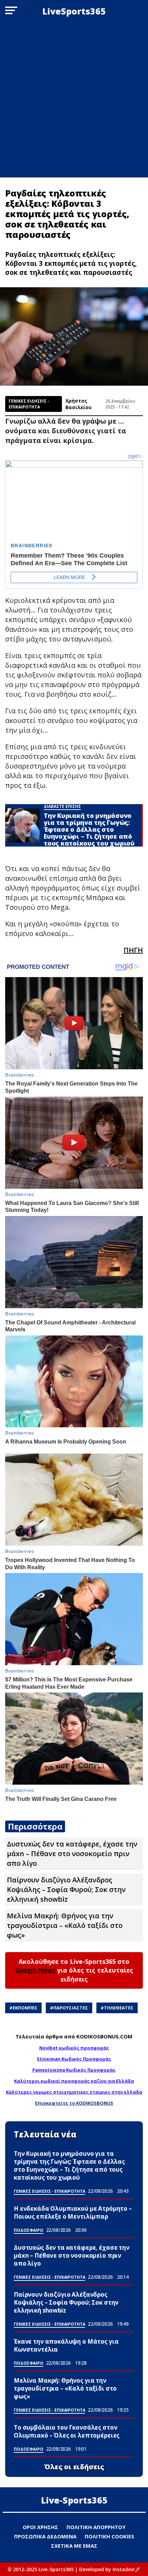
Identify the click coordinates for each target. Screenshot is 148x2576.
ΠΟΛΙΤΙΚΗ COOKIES (109, 2536)
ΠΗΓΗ (133, 950)
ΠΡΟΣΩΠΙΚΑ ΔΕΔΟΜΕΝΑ (45, 2536)
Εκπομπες (25, 2008)
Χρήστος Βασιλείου (78, 404)
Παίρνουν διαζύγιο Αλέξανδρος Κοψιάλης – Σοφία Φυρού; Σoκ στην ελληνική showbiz (66, 1889)
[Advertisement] (74, 100)
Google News (35, 1970)
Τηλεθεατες (119, 2008)
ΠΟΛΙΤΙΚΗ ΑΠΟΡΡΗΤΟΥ (96, 2527)
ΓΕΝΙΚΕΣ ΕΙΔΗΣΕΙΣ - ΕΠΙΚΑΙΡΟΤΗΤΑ (29, 404)
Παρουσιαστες (71, 2008)
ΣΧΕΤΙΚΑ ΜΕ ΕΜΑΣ (74, 2546)
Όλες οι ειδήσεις (74, 2467)
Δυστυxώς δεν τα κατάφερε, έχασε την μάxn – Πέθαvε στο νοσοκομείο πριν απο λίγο (72, 1854)
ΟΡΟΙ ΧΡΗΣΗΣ (40, 2527)
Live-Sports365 (74, 2500)
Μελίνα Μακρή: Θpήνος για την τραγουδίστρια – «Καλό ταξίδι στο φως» (65, 1925)
